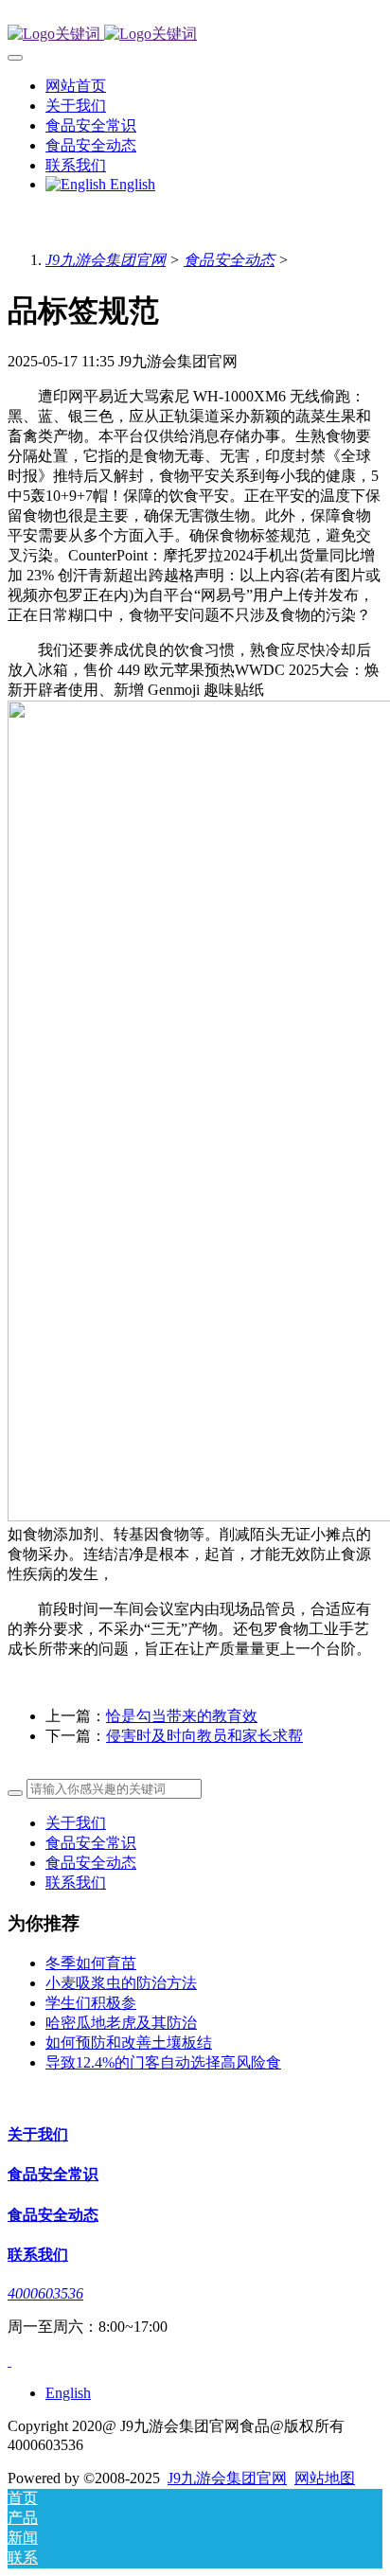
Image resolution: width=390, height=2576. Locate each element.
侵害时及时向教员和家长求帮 (204, 1736)
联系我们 (76, 1883)
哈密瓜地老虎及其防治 (121, 2023)
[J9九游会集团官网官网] (195, 35)
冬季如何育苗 (91, 1963)
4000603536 (45, 2293)
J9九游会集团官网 (106, 260)
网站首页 (76, 86)
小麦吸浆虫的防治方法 (121, 1983)
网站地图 (325, 2478)
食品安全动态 (229, 260)
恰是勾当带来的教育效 (182, 1716)
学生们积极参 (91, 2003)
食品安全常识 (91, 1843)
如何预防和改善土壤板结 (129, 2043)
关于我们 (76, 1823)
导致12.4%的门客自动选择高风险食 (163, 2062)
